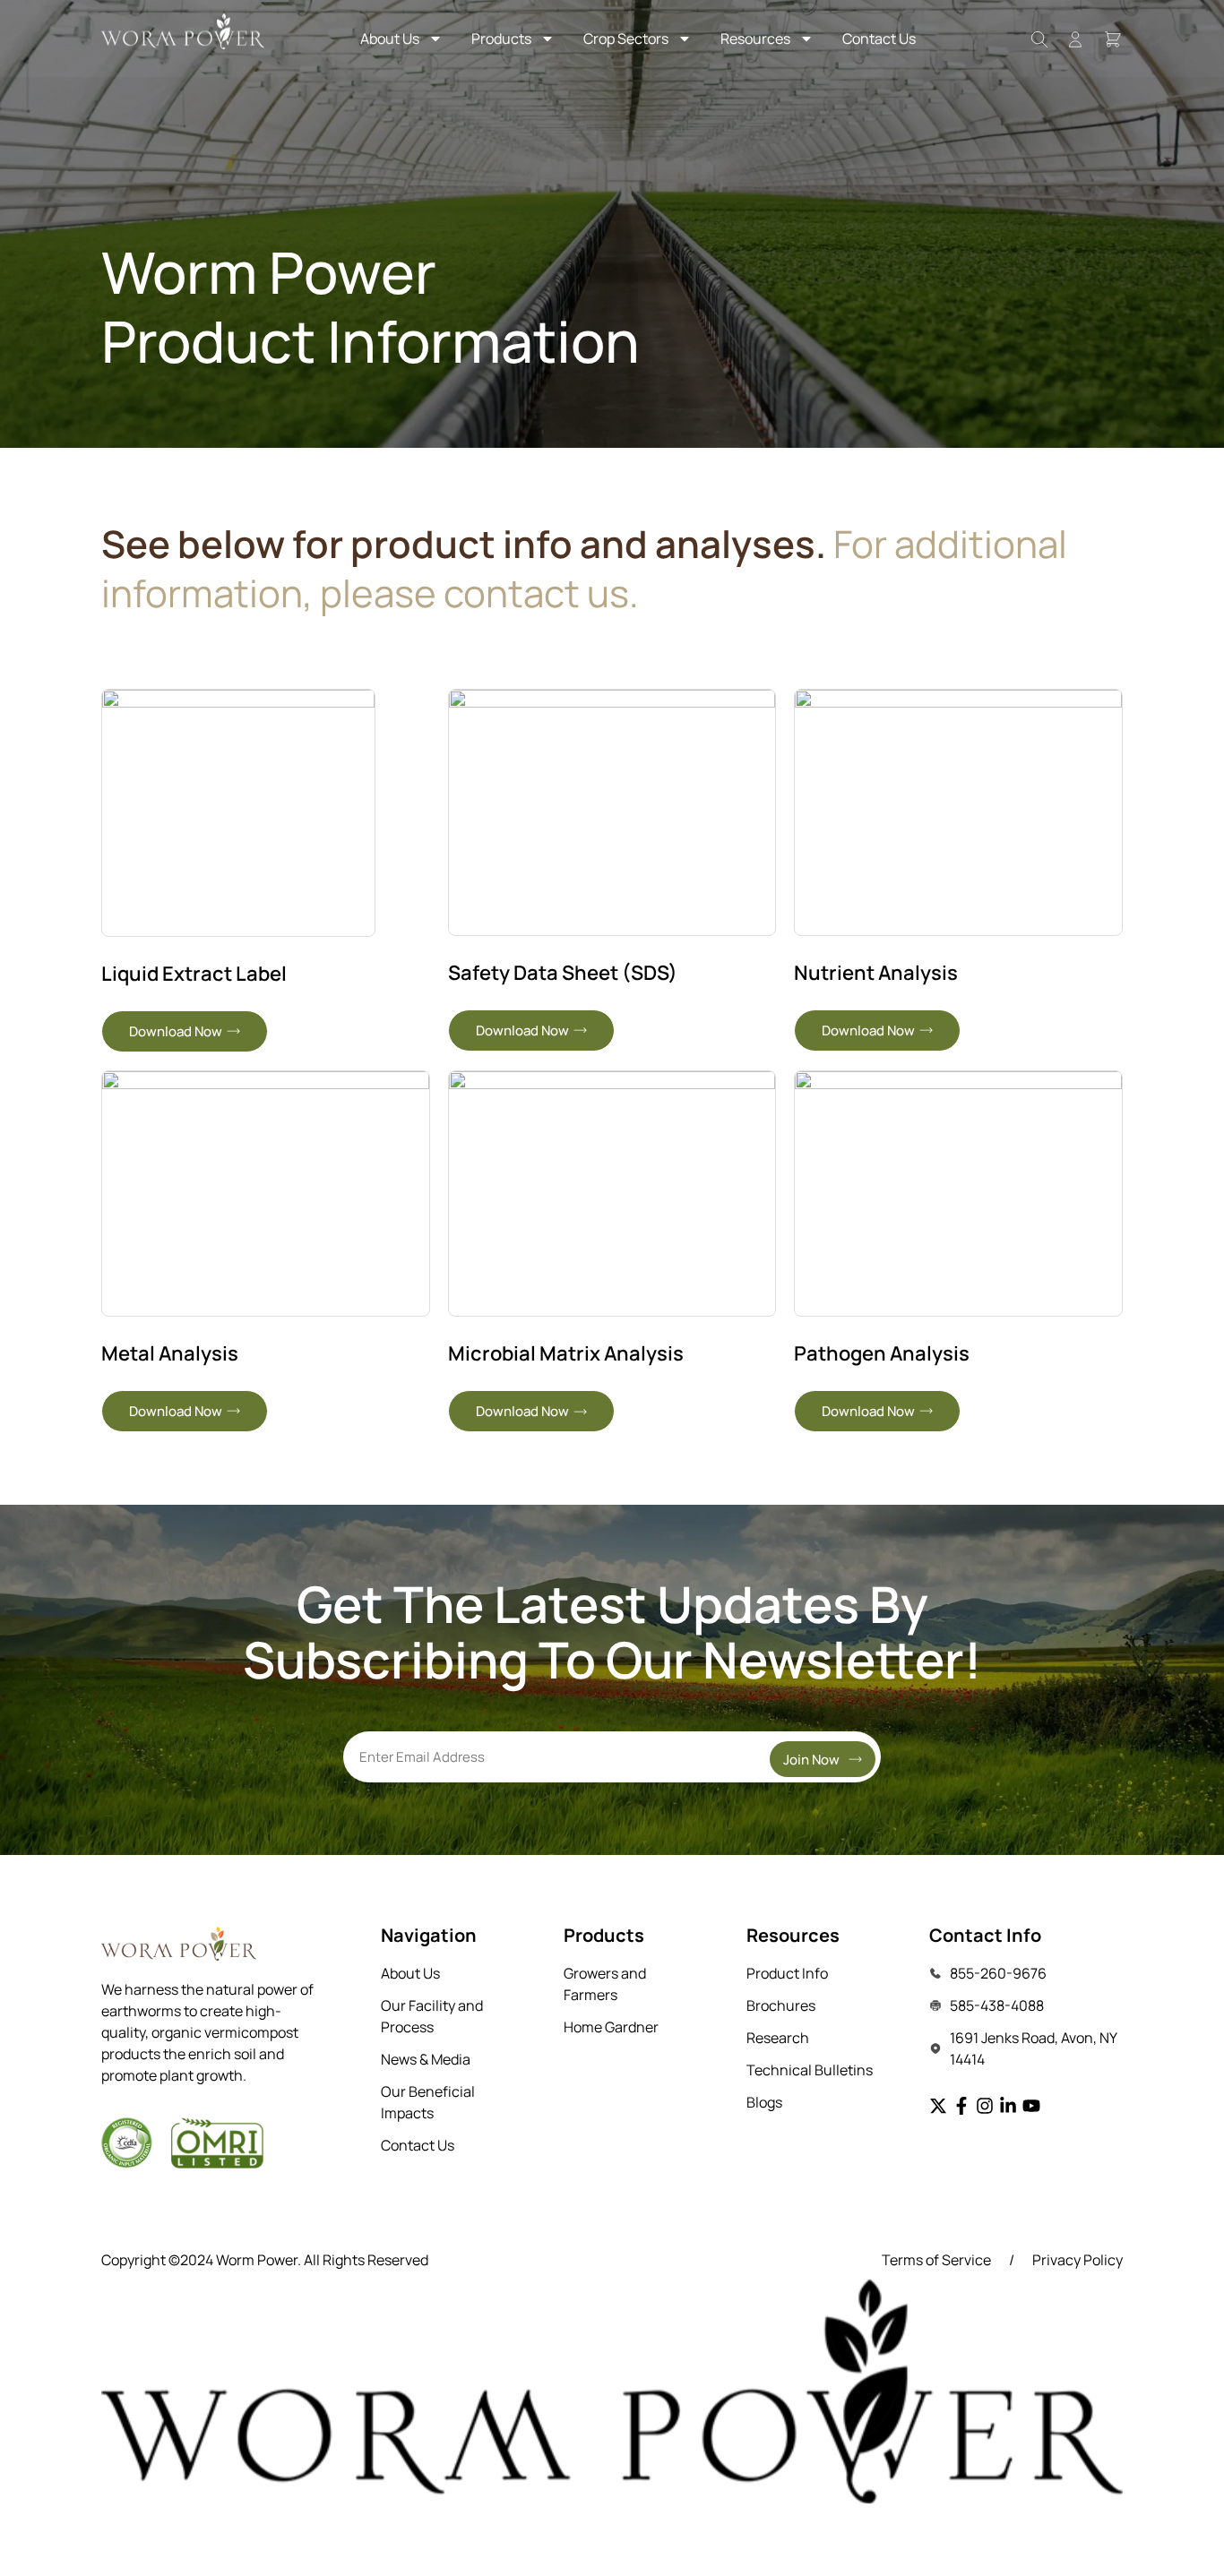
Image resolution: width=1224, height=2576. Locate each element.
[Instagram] (985, 2106)
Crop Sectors (626, 39)
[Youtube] (1031, 2106)
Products (501, 39)
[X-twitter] (938, 2106)
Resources (755, 39)
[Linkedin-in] (1008, 2106)
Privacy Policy (1077, 2260)
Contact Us (879, 39)
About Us (390, 39)
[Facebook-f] (961, 2106)
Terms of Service (936, 2260)
